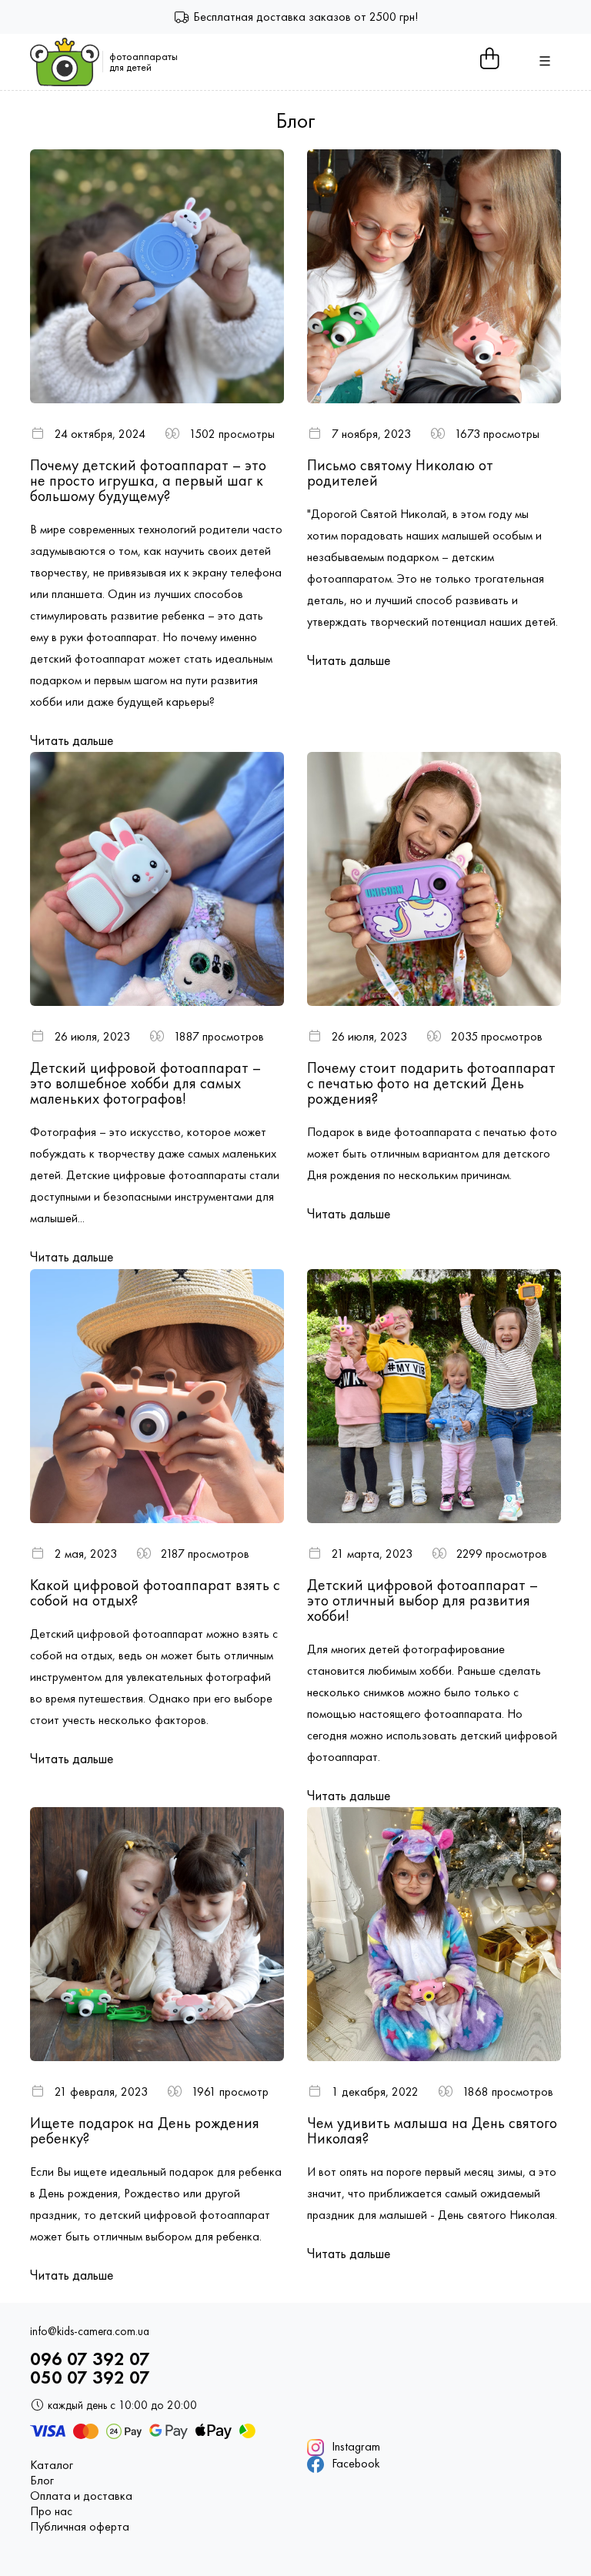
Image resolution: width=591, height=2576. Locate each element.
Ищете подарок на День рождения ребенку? (145, 2130)
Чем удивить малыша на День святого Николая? (432, 2130)
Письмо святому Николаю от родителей (400, 473)
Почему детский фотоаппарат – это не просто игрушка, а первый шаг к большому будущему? (148, 480)
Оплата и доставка (81, 2496)
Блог (42, 2481)
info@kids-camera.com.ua (90, 2332)
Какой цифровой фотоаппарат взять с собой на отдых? (155, 1592)
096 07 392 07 (90, 2359)
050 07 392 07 (90, 2377)
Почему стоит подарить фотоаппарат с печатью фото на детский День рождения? (431, 1083)
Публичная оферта (80, 2527)
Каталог (52, 2465)
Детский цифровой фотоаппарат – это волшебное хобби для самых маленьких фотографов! (145, 1083)
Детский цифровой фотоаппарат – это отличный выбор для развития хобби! (422, 1600)
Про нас (51, 2511)
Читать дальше (72, 740)
